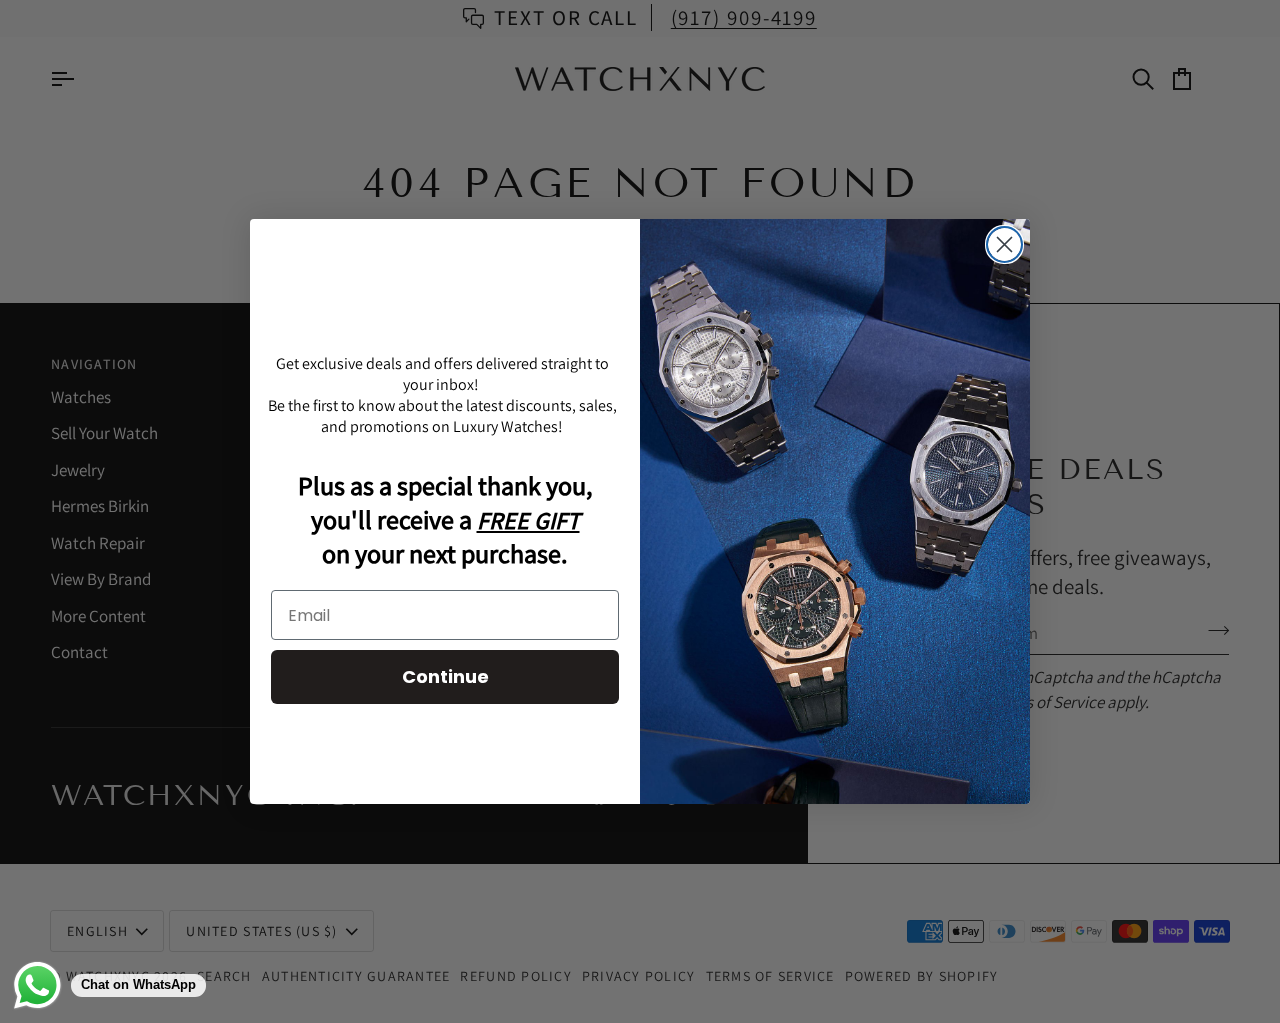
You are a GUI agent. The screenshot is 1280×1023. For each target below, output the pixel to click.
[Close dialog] (1004, 244)
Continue (445, 676)
